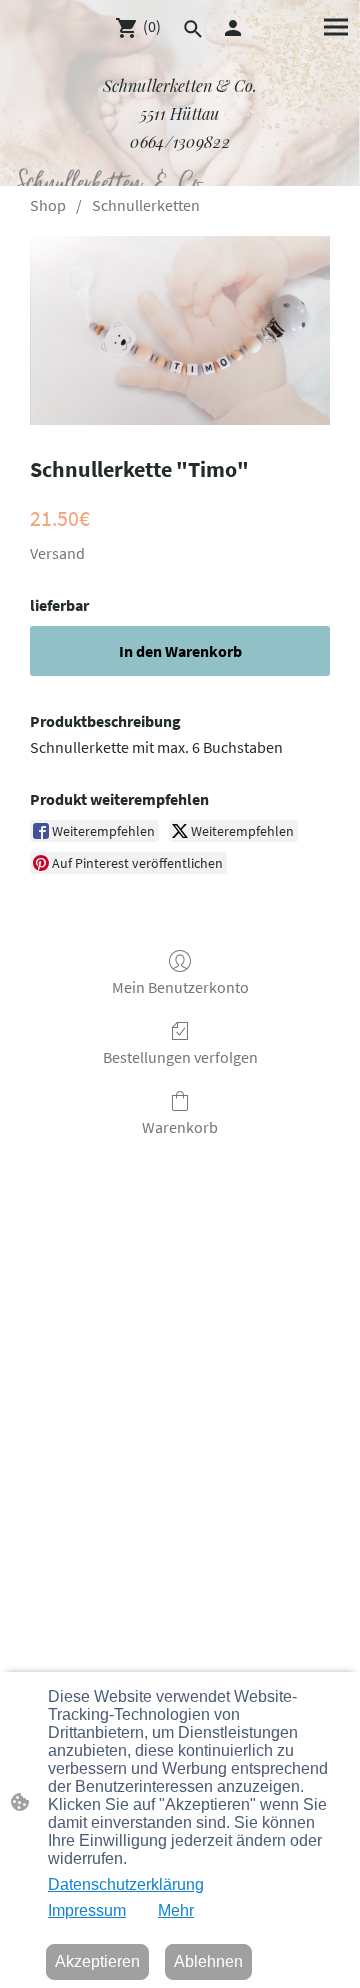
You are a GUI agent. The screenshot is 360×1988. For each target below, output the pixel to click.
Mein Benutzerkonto (180, 987)
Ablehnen (208, 1961)
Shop (48, 205)
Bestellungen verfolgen (180, 1057)
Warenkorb (180, 1127)
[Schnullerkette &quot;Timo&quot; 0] (180, 330)
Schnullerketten (146, 205)
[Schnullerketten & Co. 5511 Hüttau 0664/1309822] (180, 161)
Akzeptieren (97, 1961)
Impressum (87, 1910)
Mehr (176, 1910)
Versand (57, 553)
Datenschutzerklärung (126, 1884)
